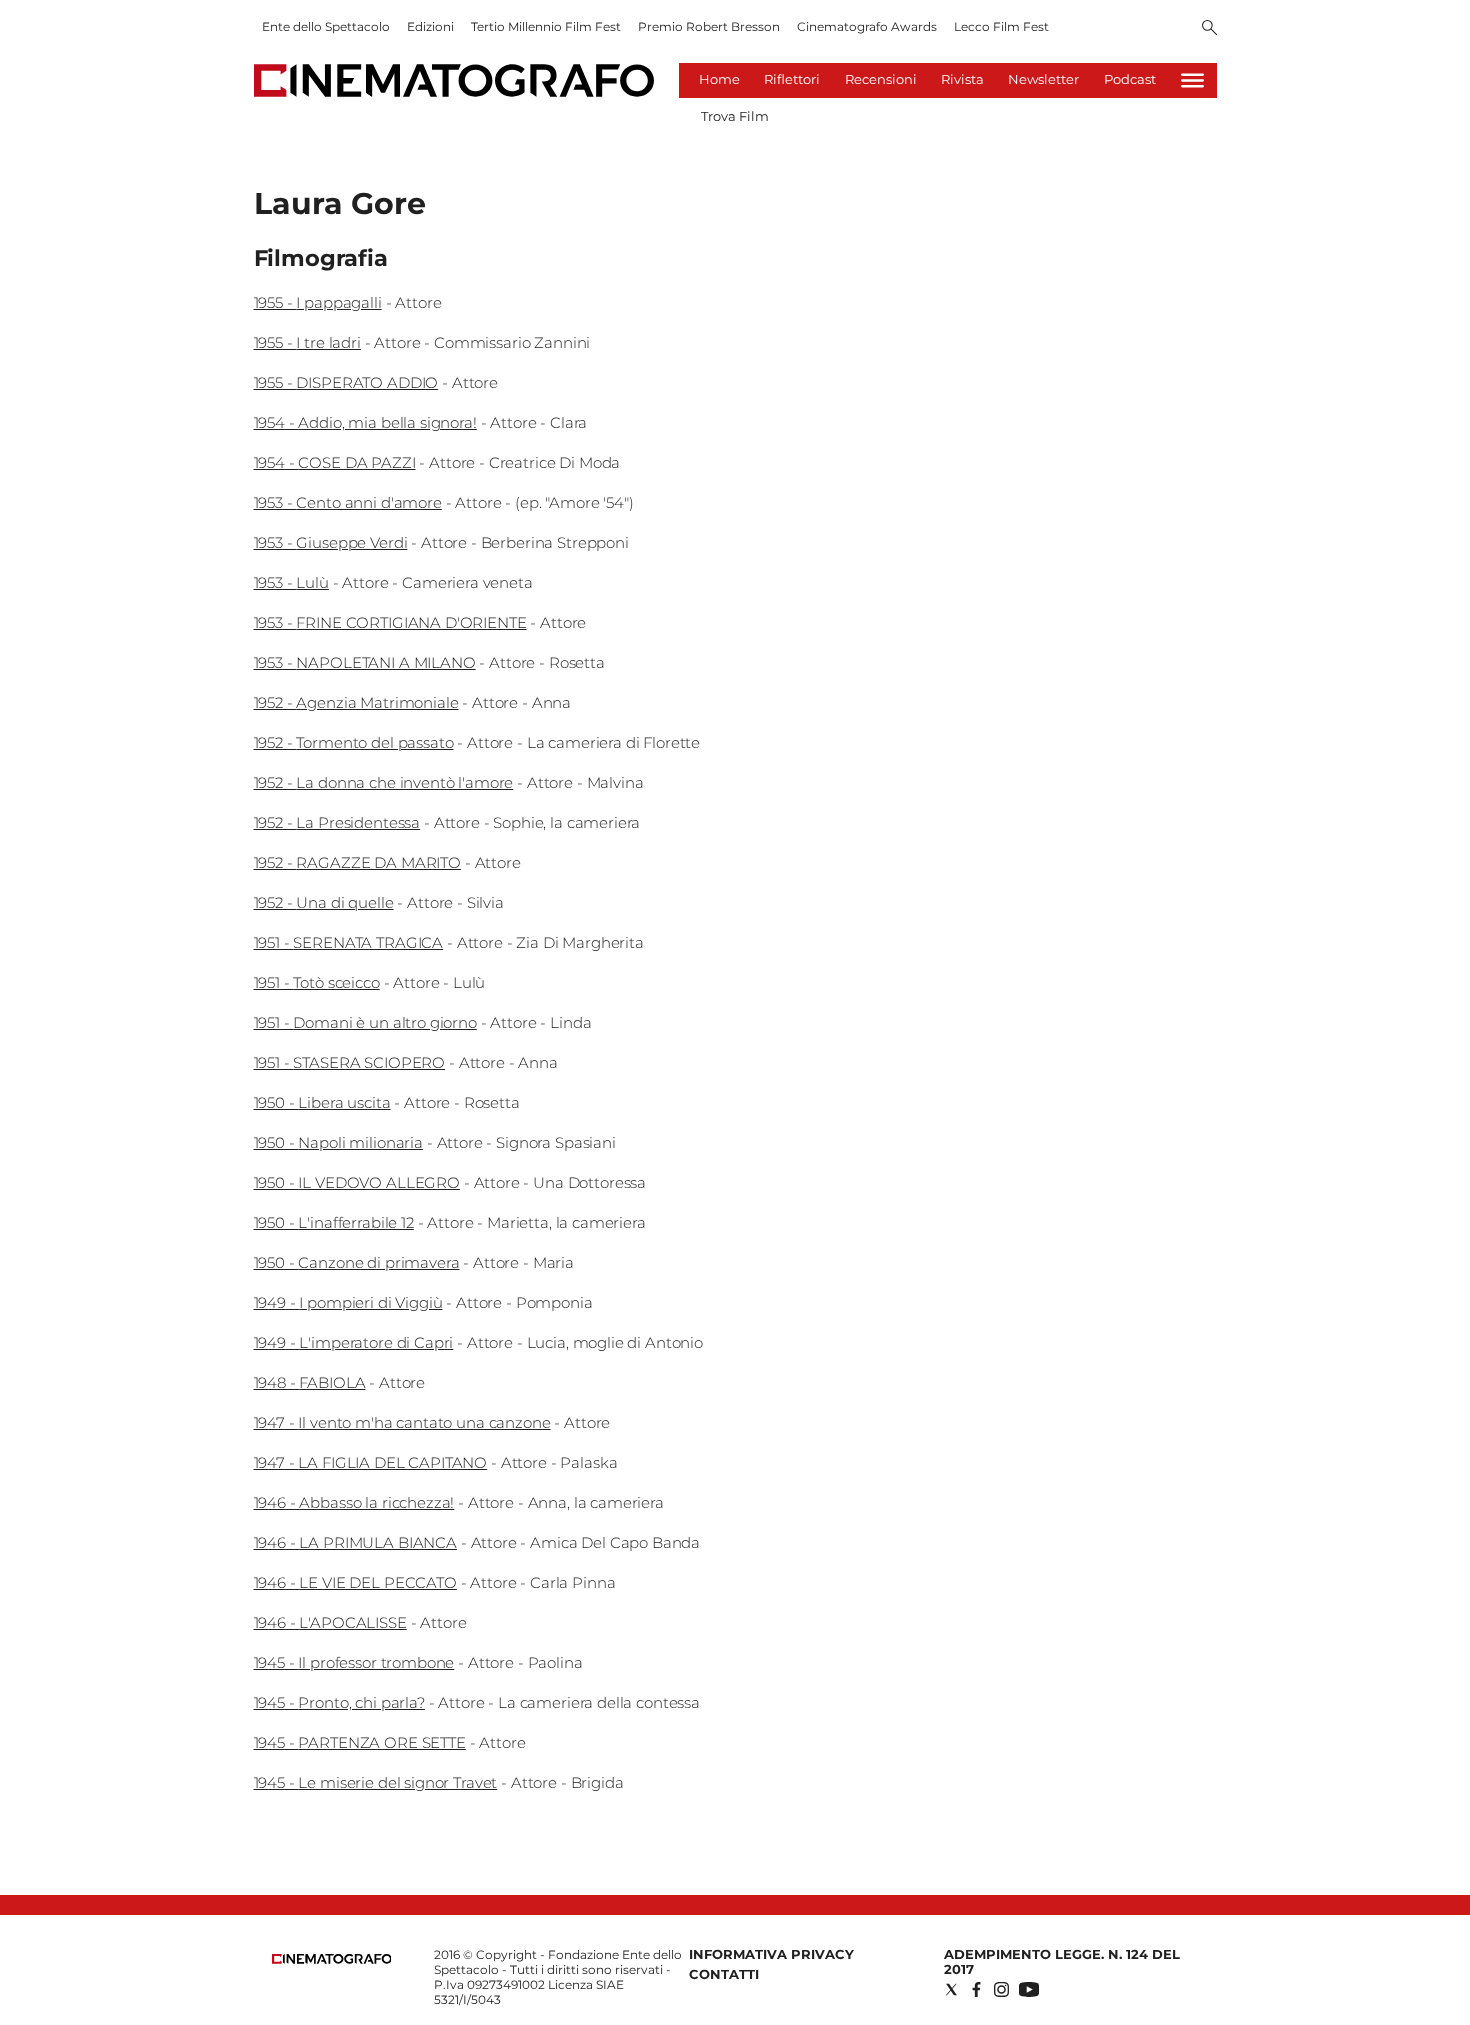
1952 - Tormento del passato (354, 742)
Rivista (962, 79)
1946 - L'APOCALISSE (330, 1622)
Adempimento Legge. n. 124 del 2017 (1062, 1961)
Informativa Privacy (771, 1954)
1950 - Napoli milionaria (338, 1142)
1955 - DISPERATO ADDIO (346, 382)
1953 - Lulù (291, 582)
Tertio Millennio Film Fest (546, 26)
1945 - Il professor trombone (354, 1662)
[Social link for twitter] (951, 1989)
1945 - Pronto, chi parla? (339, 1702)
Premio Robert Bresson (709, 26)
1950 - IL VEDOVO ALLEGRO (357, 1182)
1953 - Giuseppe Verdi (331, 542)
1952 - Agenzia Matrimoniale (356, 702)
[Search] (1209, 29)
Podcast (1130, 79)
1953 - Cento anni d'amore (348, 502)
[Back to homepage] (332, 1959)
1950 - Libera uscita (322, 1102)
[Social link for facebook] (976, 1989)
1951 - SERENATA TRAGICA (349, 942)
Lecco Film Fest (1001, 26)
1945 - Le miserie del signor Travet (376, 1782)
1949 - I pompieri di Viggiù (348, 1302)
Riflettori (792, 79)
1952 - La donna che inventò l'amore (384, 782)
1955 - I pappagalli (318, 302)
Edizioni (430, 26)
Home (719, 79)
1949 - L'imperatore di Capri (354, 1342)
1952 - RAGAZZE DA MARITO (357, 862)
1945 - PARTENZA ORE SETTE (360, 1742)
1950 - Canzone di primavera (357, 1262)
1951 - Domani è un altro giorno (365, 1022)
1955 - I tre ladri (307, 342)
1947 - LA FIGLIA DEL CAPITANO (371, 1462)
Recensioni (881, 79)
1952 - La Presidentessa (337, 822)
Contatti (724, 1974)
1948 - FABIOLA (310, 1382)
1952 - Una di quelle (324, 902)
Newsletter (1043, 79)
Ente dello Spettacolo (326, 26)
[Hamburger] (1192, 80)
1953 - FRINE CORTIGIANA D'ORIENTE (390, 622)
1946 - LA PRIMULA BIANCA (355, 1542)
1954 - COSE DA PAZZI (335, 462)
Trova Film (735, 116)
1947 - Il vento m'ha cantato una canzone (402, 1422)
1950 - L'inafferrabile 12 (334, 1222)
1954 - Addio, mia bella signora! (365, 422)
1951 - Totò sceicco (317, 982)
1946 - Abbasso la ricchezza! (354, 1502)
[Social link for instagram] (1001, 1989)
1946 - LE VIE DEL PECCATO (355, 1582)
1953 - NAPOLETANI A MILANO (365, 662)
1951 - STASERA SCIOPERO (350, 1062)
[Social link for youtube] (1029, 1989)
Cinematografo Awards (867, 26)
